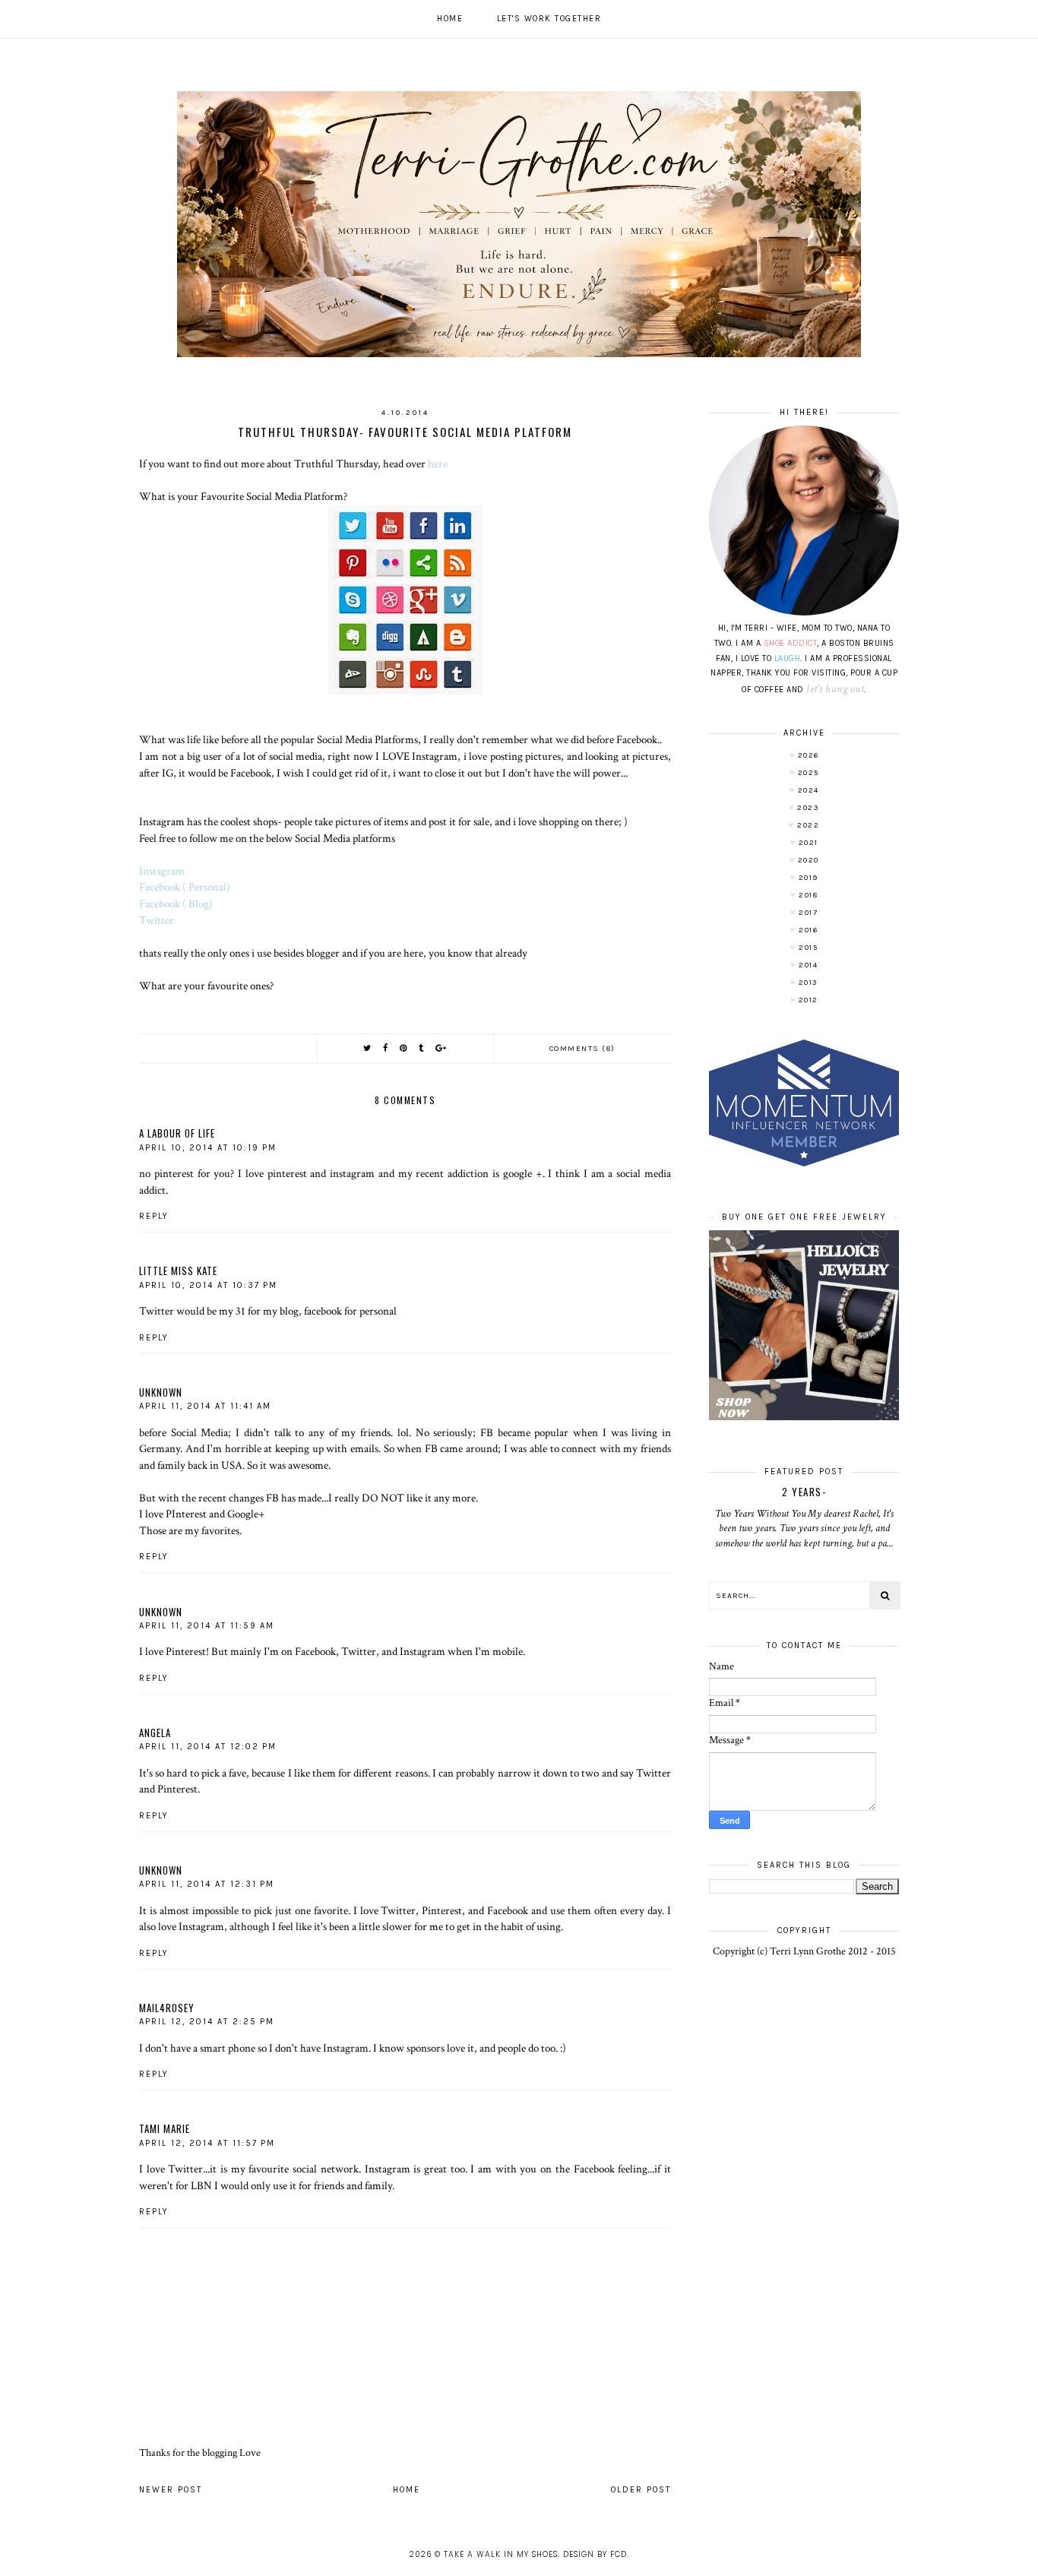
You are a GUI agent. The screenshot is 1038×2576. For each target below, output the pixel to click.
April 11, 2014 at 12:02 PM (208, 1747)
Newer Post (171, 2490)
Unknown (161, 1392)
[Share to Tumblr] (422, 1048)
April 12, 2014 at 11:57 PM (207, 2143)
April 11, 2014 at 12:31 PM (207, 1884)
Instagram (163, 871)
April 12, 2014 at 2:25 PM (207, 2022)
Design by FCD (595, 2554)
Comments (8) (582, 1049)
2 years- (804, 1492)
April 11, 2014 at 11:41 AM (205, 1406)
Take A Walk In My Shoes (501, 2554)
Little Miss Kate (178, 1271)
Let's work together (549, 19)
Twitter (157, 920)
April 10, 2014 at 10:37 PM (208, 1285)
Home (450, 19)
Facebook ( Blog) (177, 903)
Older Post (641, 2490)
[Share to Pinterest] (404, 1048)
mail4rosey (167, 2008)
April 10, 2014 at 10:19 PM (208, 1148)
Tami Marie (165, 2128)
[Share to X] (368, 1048)
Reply (154, 1216)
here (439, 464)
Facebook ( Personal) (185, 887)
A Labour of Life (177, 1133)
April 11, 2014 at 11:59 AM (207, 1626)
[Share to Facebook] (386, 1048)
